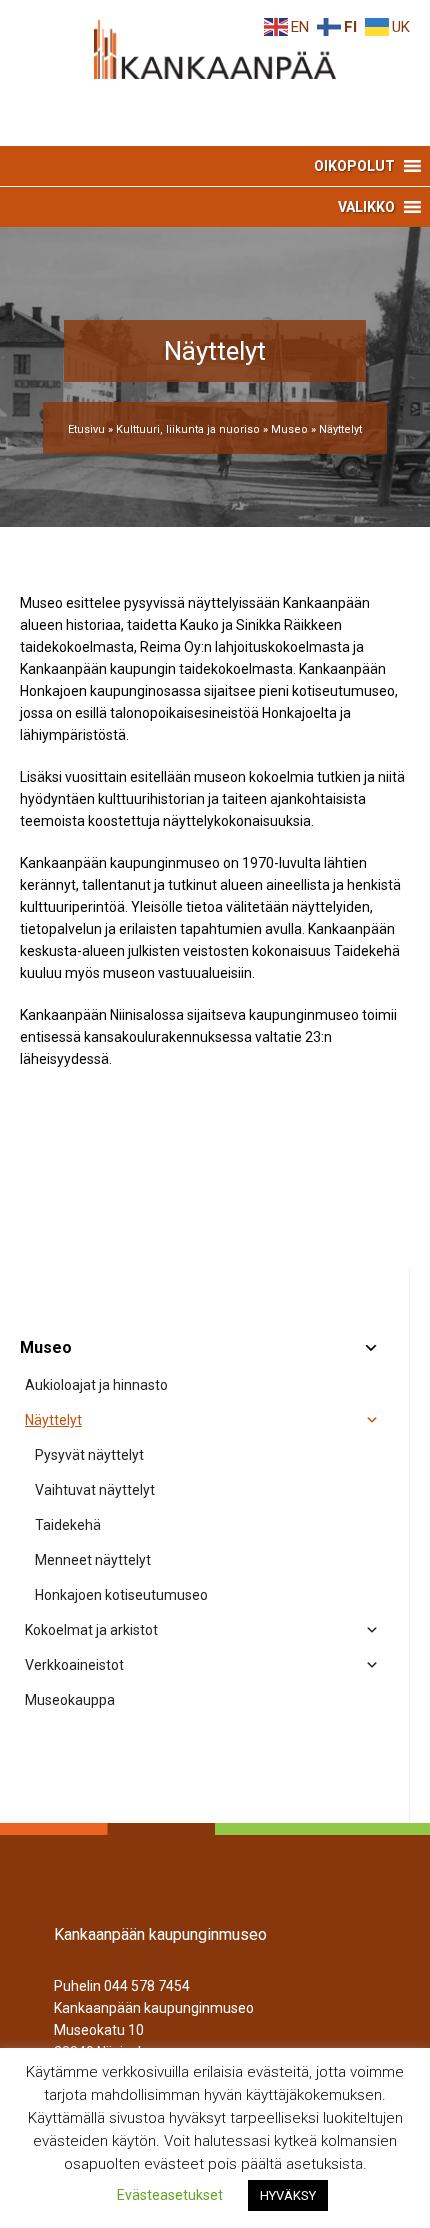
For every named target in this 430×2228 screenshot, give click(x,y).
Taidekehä (68, 1525)
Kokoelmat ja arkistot (91, 1630)
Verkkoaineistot (74, 1665)
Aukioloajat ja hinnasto (96, 1385)
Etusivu (86, 429)
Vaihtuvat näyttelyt (95, 1490)
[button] (354, 166)
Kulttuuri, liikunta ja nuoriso (188, 429)
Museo (289, 429)
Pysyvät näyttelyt (89, 1455)
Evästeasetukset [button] (170, 2195)
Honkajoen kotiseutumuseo (121, 1595)
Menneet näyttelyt (93, 1560)
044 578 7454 (147, 1986)
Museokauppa (70, 1700)
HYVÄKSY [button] (288, 2195)
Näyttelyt (53, 1420)
